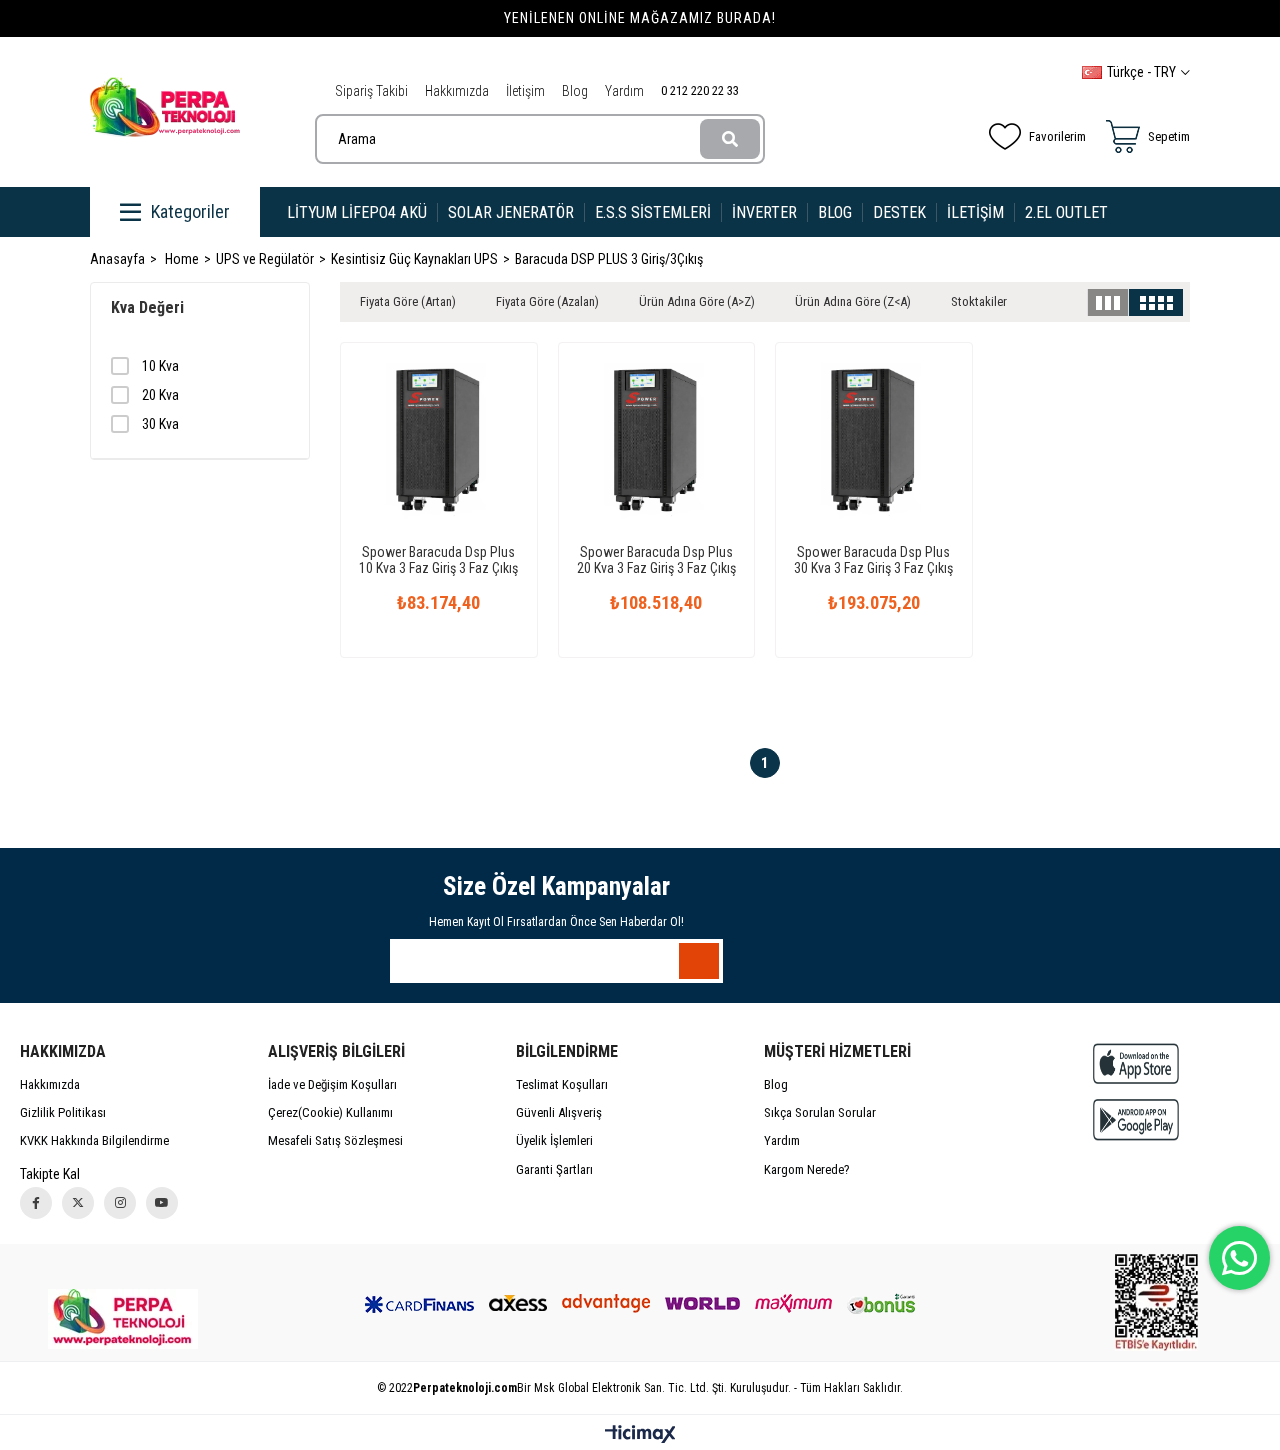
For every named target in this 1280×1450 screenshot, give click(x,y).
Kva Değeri (147, 307)
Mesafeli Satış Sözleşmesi (335, 1140)
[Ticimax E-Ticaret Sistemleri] (640, 1435)
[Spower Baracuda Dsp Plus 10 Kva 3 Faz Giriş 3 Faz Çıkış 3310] (439, 441)
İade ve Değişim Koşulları (332, 1084)
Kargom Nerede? (807, 1169)
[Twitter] (78, 1203)
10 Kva (160, 366)
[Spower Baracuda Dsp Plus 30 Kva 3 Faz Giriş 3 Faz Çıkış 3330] (874, 441)
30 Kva (160, 424)
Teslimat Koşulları (562, 1084)
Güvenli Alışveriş (559, 1112)
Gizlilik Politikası (63, 1112)
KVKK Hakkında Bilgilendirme (94, 1140)
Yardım (624, 91)
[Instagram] (120, 1203)
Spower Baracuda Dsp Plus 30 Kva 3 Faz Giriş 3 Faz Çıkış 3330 (873, 560)
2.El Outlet (1068, 212)
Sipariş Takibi (371, 91)
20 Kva (160, 395)
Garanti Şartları (554, 1169)
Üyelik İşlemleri (554, 1140)
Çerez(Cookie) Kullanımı (330, 1112)
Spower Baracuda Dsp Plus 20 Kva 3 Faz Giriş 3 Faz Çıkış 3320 (656, 560)
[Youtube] (162, 1203)
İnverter (764, 212)
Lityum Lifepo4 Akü (357, 212)
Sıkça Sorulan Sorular (820, 1112)
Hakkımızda (457, 91)
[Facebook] (36, 1203)
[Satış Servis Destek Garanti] (123, 1319)
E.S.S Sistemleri (653, 212)
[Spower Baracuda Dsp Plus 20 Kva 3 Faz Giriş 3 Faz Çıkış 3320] (657, 441)
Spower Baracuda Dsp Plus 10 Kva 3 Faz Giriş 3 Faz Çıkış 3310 (438, 560)
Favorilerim (1057, 136)
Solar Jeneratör (511, 212)
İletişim (525, 91)
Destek (899, 212)
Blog (575, 91)
